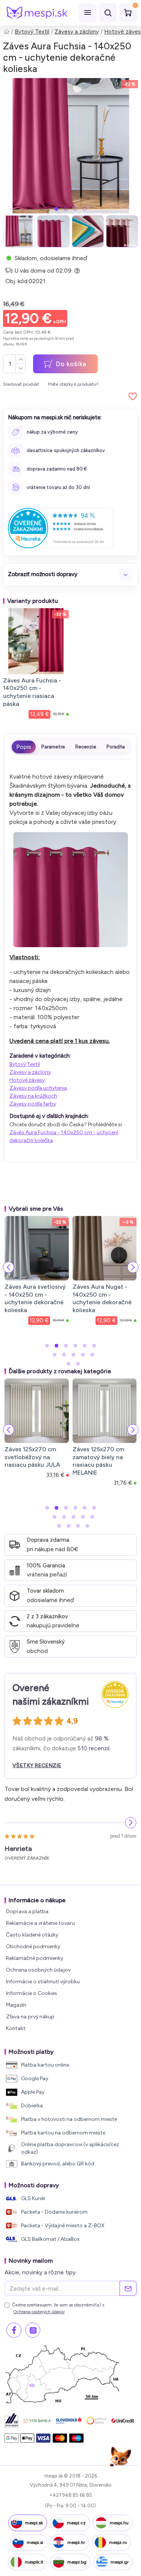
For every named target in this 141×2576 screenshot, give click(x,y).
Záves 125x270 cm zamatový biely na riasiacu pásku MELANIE (98, 1461)
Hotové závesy (27, 1080)
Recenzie (86, 747)
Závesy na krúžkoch (33, 1096)
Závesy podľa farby (33, 1104)
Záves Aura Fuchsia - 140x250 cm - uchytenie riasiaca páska (32, 692)
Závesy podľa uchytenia (38, 1088)
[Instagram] (33, 2330)
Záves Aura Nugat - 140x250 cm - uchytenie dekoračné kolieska (102, 1298)
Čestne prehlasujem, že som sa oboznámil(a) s (58, 2308)
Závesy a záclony (77, 32)
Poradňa (116, 747)
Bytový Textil (32, 32)
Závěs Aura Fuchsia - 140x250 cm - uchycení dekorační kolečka (64, 1136)
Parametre (53, 747)
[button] (56, 209)
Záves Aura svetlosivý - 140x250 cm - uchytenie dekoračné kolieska (35, 1298)
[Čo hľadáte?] (108, 13)
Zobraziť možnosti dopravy (43, 574)
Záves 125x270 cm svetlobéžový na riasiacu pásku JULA (32, 1457)
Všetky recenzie (37, 1766)
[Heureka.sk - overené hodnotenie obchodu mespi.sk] (61, 528)
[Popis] (24, 747)
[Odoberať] (128, 2288)
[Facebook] (14, 2330)
